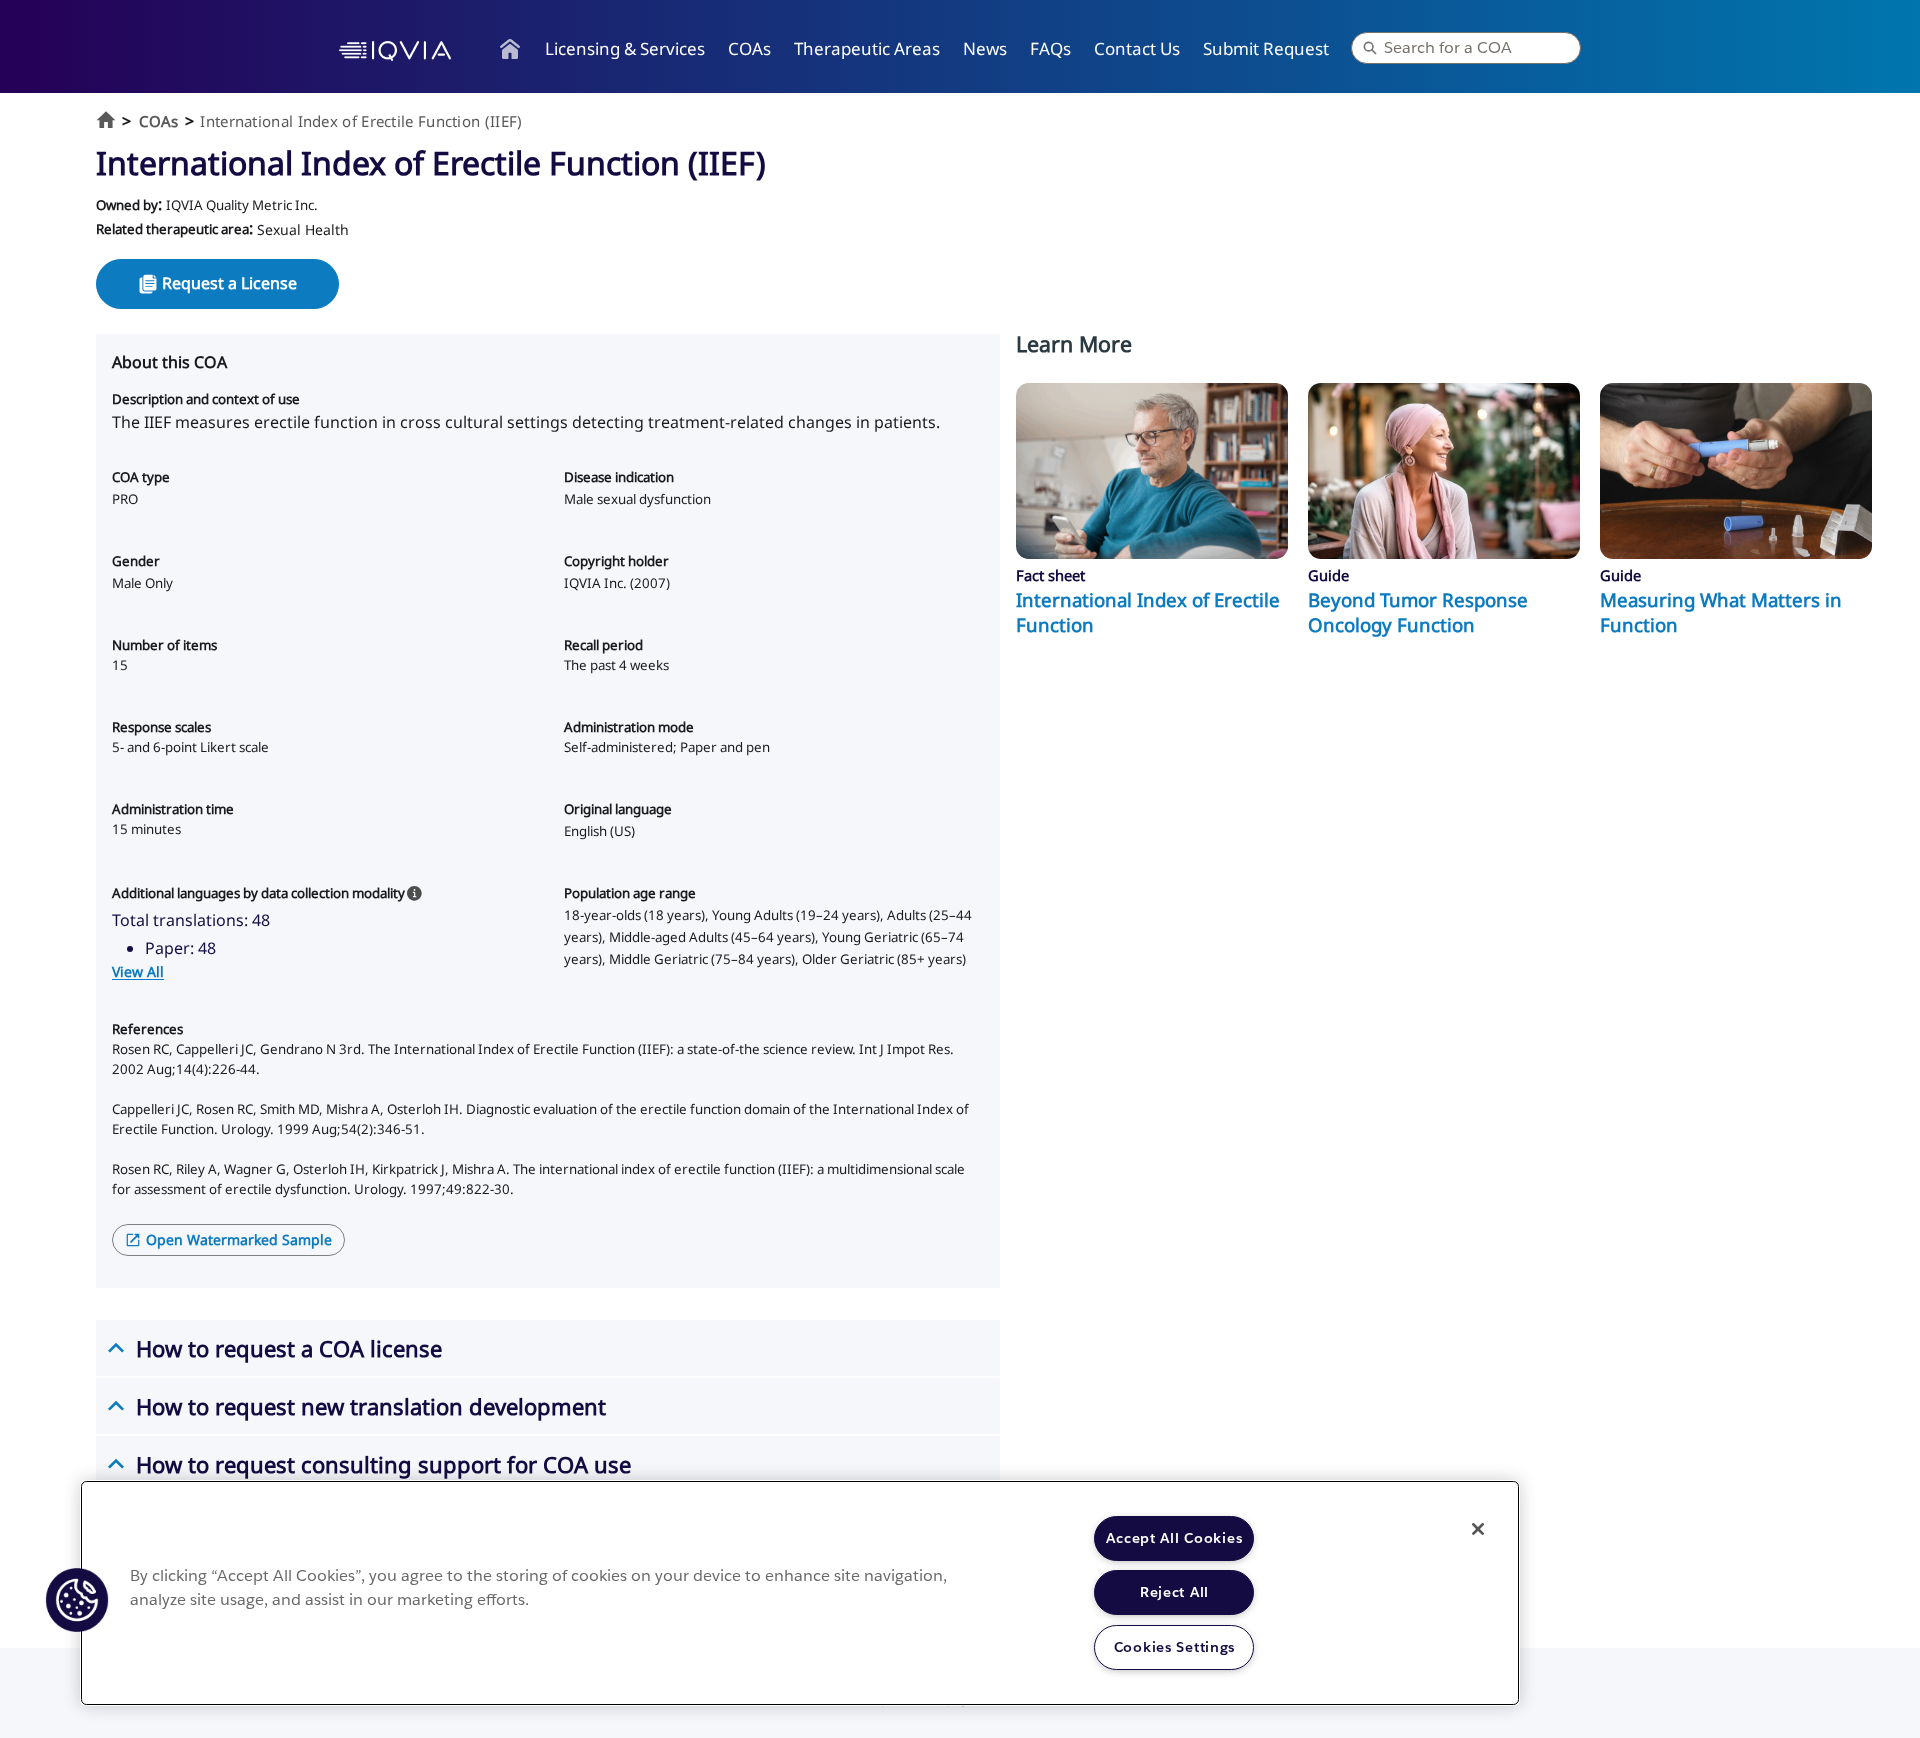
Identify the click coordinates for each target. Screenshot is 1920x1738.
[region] (800, 1593)
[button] (77, 1600)
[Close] (1478, 1529)
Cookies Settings (1175, 1647)
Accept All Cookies (1174, 1538)
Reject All (1174, 1592)
